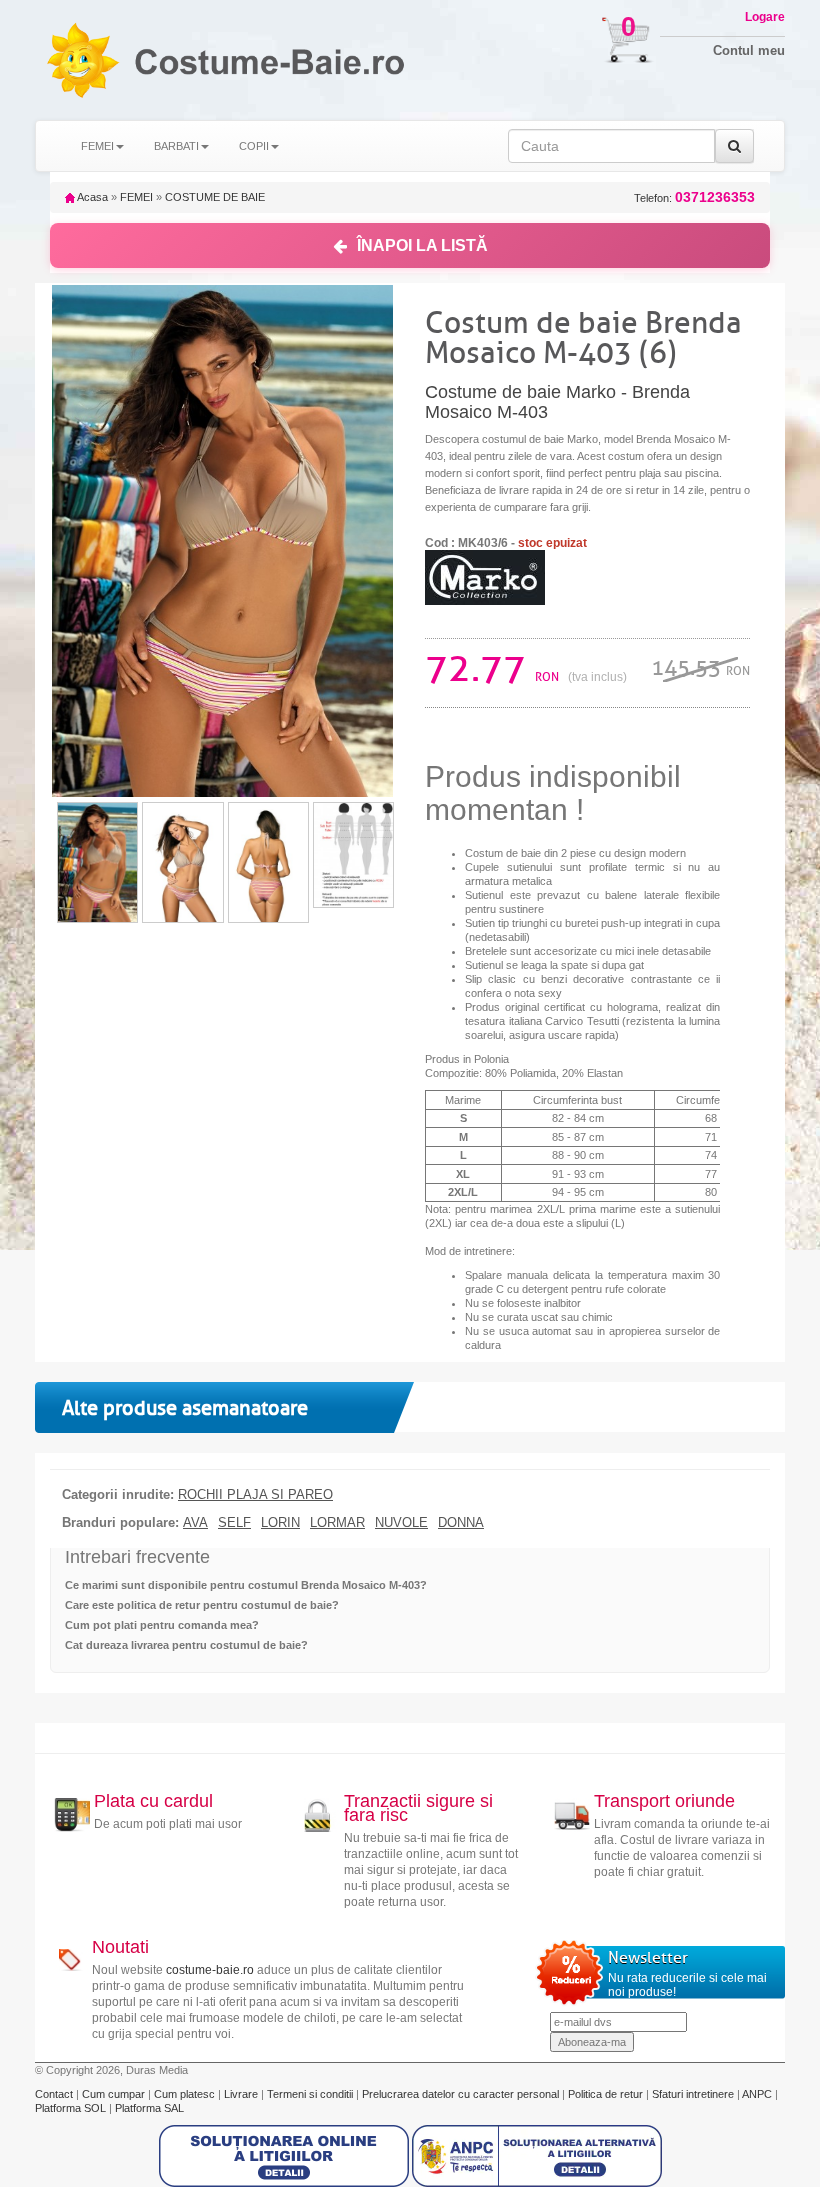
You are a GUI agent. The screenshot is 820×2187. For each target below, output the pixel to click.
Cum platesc (186, 2094)
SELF (234, 1523)
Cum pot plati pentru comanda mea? (162, 1625)
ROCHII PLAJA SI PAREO (255, 1495)
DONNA (461, 1523)
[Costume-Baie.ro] (82, 60)
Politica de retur (607, 2094)
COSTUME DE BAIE (215, 197)
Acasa (91, 197)
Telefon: (694, 197)
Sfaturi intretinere (694, 2094)
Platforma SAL (149, 2108)
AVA (195, 1523)
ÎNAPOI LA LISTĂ (422, 245)
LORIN (280, 1523)
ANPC (757, 2094)
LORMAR (337, 1523)
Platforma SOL (70, 2108)
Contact (55, 2094)
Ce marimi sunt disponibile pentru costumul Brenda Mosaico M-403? (246, 1585)
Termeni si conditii (311, 2094)
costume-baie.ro (210, 1970)
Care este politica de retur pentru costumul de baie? (202, 1605)
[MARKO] (485, 577)
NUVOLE (401, 1523)
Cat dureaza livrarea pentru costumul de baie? (186, 1645)
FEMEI (136, 197)
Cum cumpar (115, 2094)
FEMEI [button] (97, 146)
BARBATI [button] (176, 146)
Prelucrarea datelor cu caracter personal (462, 2094)
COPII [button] (254, 146)
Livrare (242, 2094)
